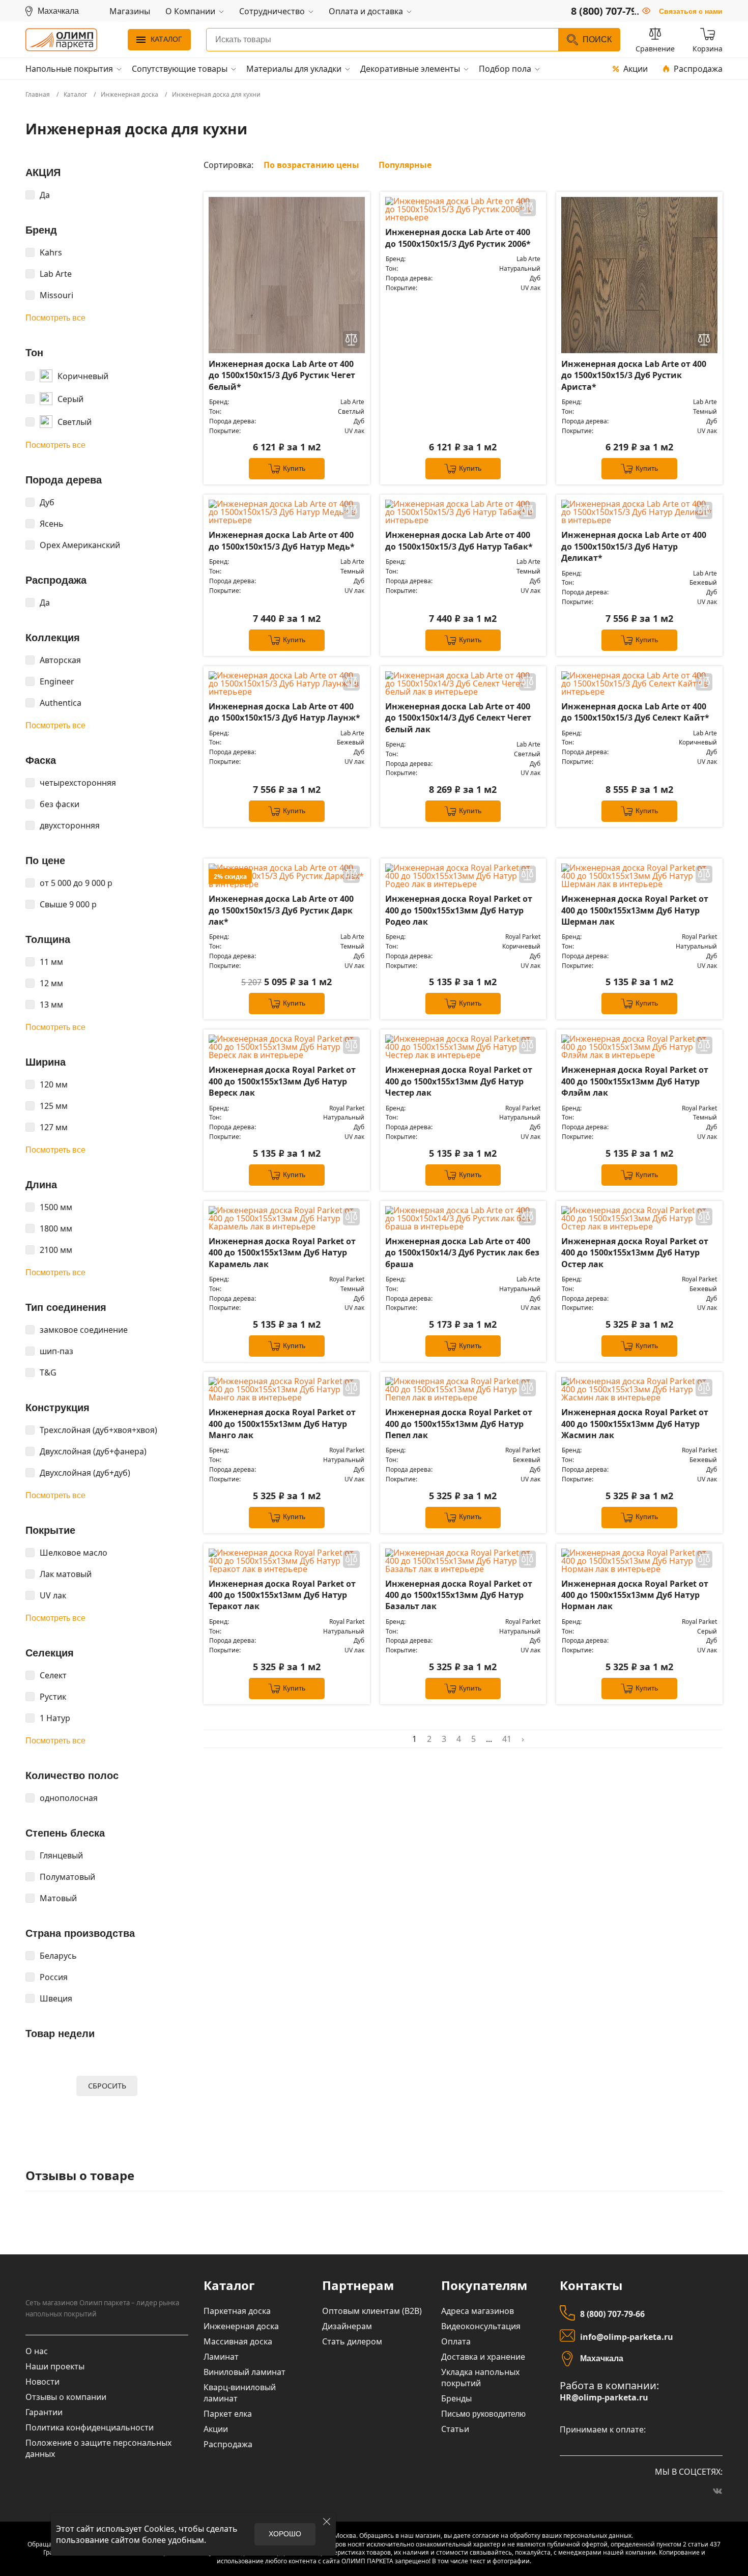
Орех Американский (80, 545)
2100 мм (56, 1250)
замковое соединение (84, 1330)
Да (45, 195)
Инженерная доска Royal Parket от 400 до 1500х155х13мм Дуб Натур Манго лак (282, 1424)
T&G (48, 1372)
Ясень (52, 524)
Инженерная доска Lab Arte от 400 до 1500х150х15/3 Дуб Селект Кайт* (635, 712)
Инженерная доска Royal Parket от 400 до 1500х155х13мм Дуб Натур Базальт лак (459, 1595)
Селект (53, 1675)
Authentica (61, 703)
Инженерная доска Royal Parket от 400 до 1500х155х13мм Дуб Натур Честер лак (459, 1081)
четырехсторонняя (78, 783)
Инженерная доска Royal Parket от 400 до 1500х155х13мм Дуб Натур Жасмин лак (635, 1424)
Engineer (57, 681)
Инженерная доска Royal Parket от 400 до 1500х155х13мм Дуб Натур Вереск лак (282, 1081)
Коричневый (83, 376)
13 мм (51, 1005)
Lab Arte (56, 274)
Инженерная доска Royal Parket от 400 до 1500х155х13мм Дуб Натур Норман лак (635, 1595)
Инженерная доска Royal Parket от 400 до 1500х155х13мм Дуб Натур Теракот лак (282, 1595)
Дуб (47, 502)
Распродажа (698, 69)
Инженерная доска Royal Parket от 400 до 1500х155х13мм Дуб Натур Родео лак (459, 910)
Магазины (130, 11)
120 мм (54, 1084)
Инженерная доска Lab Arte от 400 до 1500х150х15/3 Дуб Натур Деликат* (634, 546)
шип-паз (56, 1351)
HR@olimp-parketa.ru (604, 2398)
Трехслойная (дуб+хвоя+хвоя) (98, 1430)
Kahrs (51, 252)
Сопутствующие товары (180, 69)
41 (507, 1739)
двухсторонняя (70, 825)
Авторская (60, 660)
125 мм (54, 1106)
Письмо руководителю (483, 2414)
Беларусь (58, 1956)
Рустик (53, 1697)
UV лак (53, 1595)
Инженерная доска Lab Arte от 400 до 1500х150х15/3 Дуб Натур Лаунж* (284, 712)
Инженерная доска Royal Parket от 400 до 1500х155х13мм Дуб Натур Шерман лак (635, 910)
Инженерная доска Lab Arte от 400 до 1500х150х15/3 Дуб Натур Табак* (459, 540)
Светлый (75, 422)
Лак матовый (66, 1574)
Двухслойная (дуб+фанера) (93, 1451)
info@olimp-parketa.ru (627, 2337)
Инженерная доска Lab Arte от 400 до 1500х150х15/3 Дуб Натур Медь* (282, 540)
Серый (70, 399)
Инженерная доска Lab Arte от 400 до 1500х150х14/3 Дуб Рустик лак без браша (462, 1253)
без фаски (60, 804)
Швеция (56, 1998)
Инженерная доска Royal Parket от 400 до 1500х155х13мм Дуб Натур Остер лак (635, 1253)
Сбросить (107, 2086)
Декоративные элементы (410, 69)
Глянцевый (61, 1855)
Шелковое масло (74, 1553)
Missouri (56, 295)
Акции (636, 69)
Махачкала (602, 2358)
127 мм (54, 1127)
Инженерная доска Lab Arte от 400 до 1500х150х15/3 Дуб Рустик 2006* (458, 238)
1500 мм (56, 1207)
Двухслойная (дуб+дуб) (85, 1473)
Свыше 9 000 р (68, 904)
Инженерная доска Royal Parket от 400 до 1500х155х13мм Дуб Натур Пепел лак (459, 1424)
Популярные (405, 165)
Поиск (597, 39)
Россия (54, 1977)
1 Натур (55, 1718)
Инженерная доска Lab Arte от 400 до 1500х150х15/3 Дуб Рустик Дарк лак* (281, 910)
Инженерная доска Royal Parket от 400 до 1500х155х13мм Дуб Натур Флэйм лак (635, 1081)
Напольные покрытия (69, 69)
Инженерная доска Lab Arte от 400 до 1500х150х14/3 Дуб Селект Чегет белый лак (458, 718)
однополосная (69, 1798)
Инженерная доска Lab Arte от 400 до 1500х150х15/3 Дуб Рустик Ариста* (634, 375)
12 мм (51, 983)
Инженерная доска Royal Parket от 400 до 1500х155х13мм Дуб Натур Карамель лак (282, 1253)
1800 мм (56, 1228)
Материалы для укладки (294, 69)
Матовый (58, 1898)
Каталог (166, 39)
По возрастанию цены (311, 165)
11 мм (51, 962)
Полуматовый (67, 1877)
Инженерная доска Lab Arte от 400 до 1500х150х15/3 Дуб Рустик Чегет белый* (282, 375)
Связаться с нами (691, 11)
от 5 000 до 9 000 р (76, 883)
